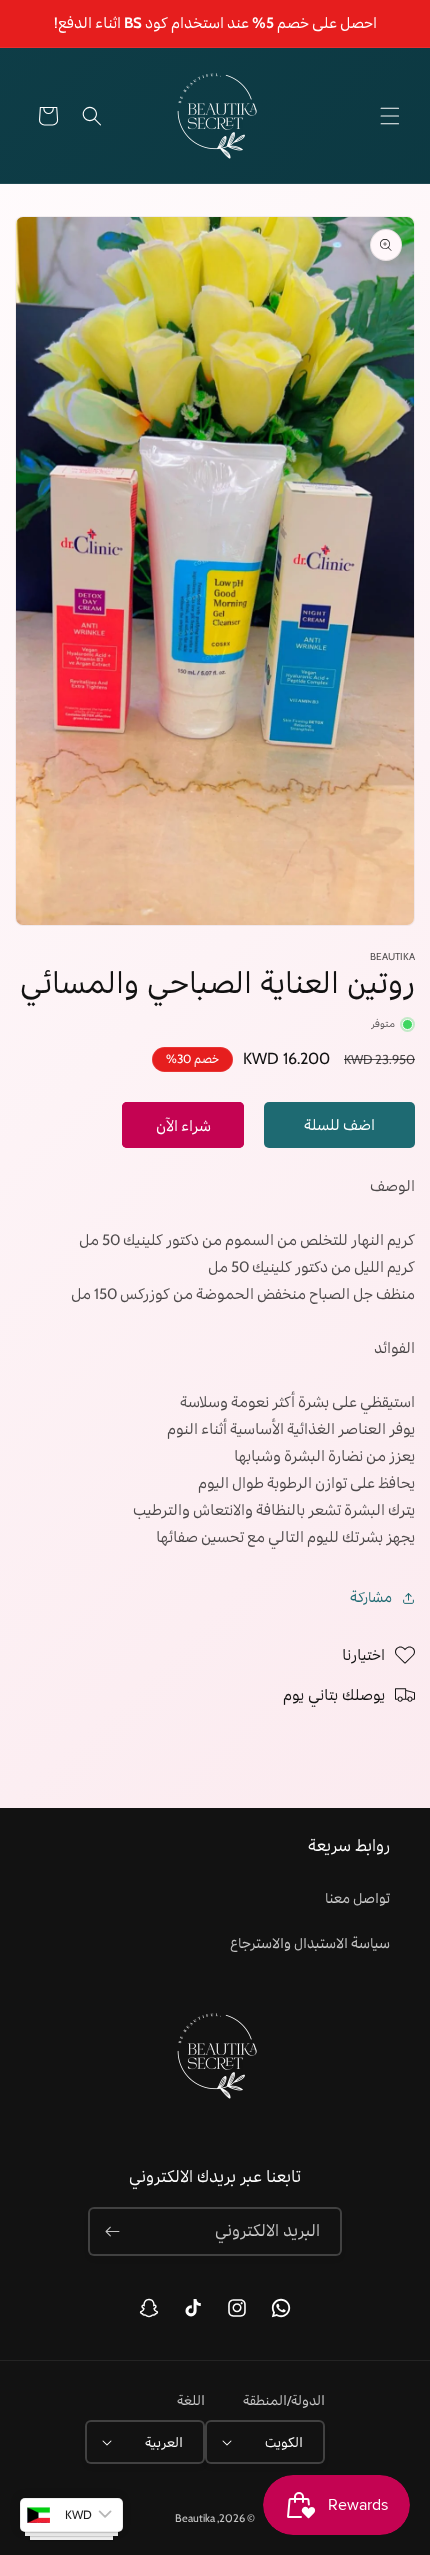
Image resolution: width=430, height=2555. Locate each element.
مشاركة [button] (371, 1597)
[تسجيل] (112, 2231)
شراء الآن (183, 1126)
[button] (390, 116)
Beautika (195, 2518)
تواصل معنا (357, 1898)
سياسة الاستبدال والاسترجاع (310, 1943)
